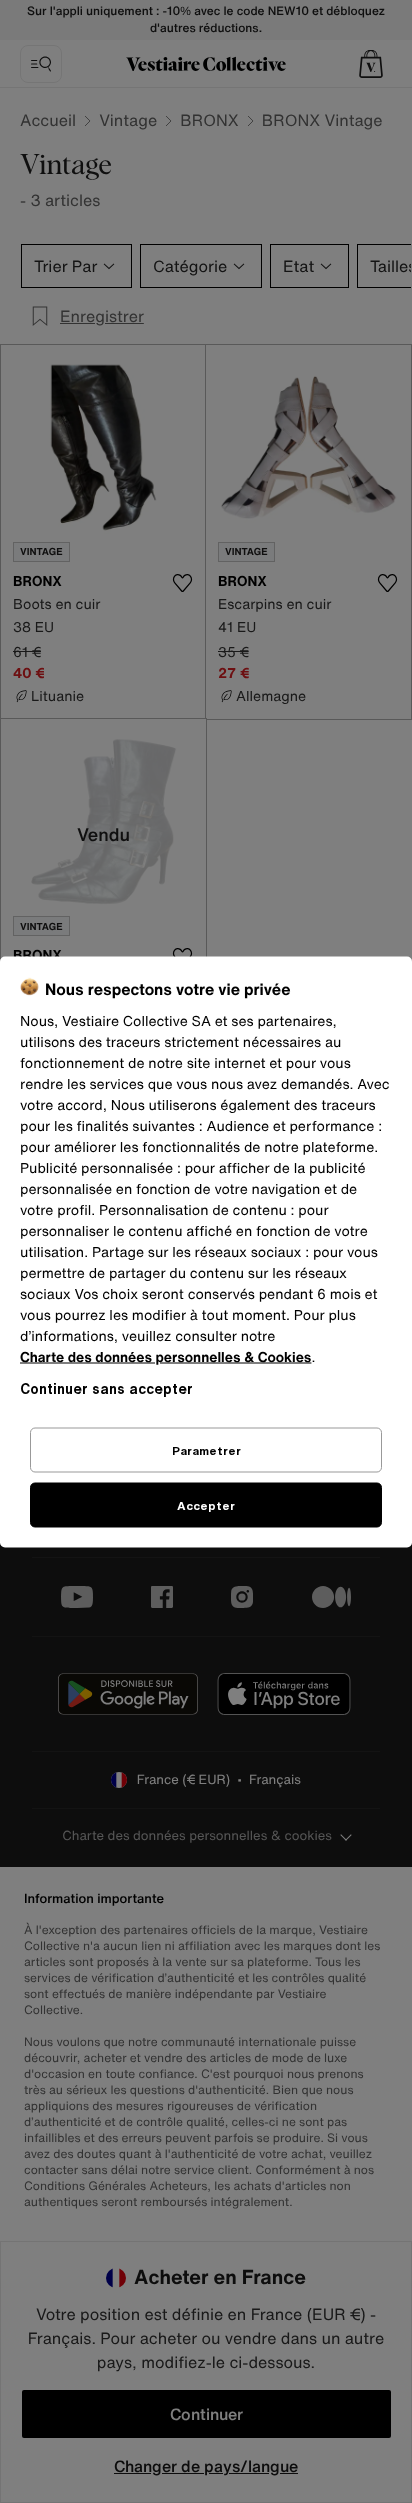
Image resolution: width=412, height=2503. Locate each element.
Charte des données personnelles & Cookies (165, 1356)
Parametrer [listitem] (206, 1449)
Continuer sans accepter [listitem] (106, 1387)
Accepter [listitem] (206, 1504)
